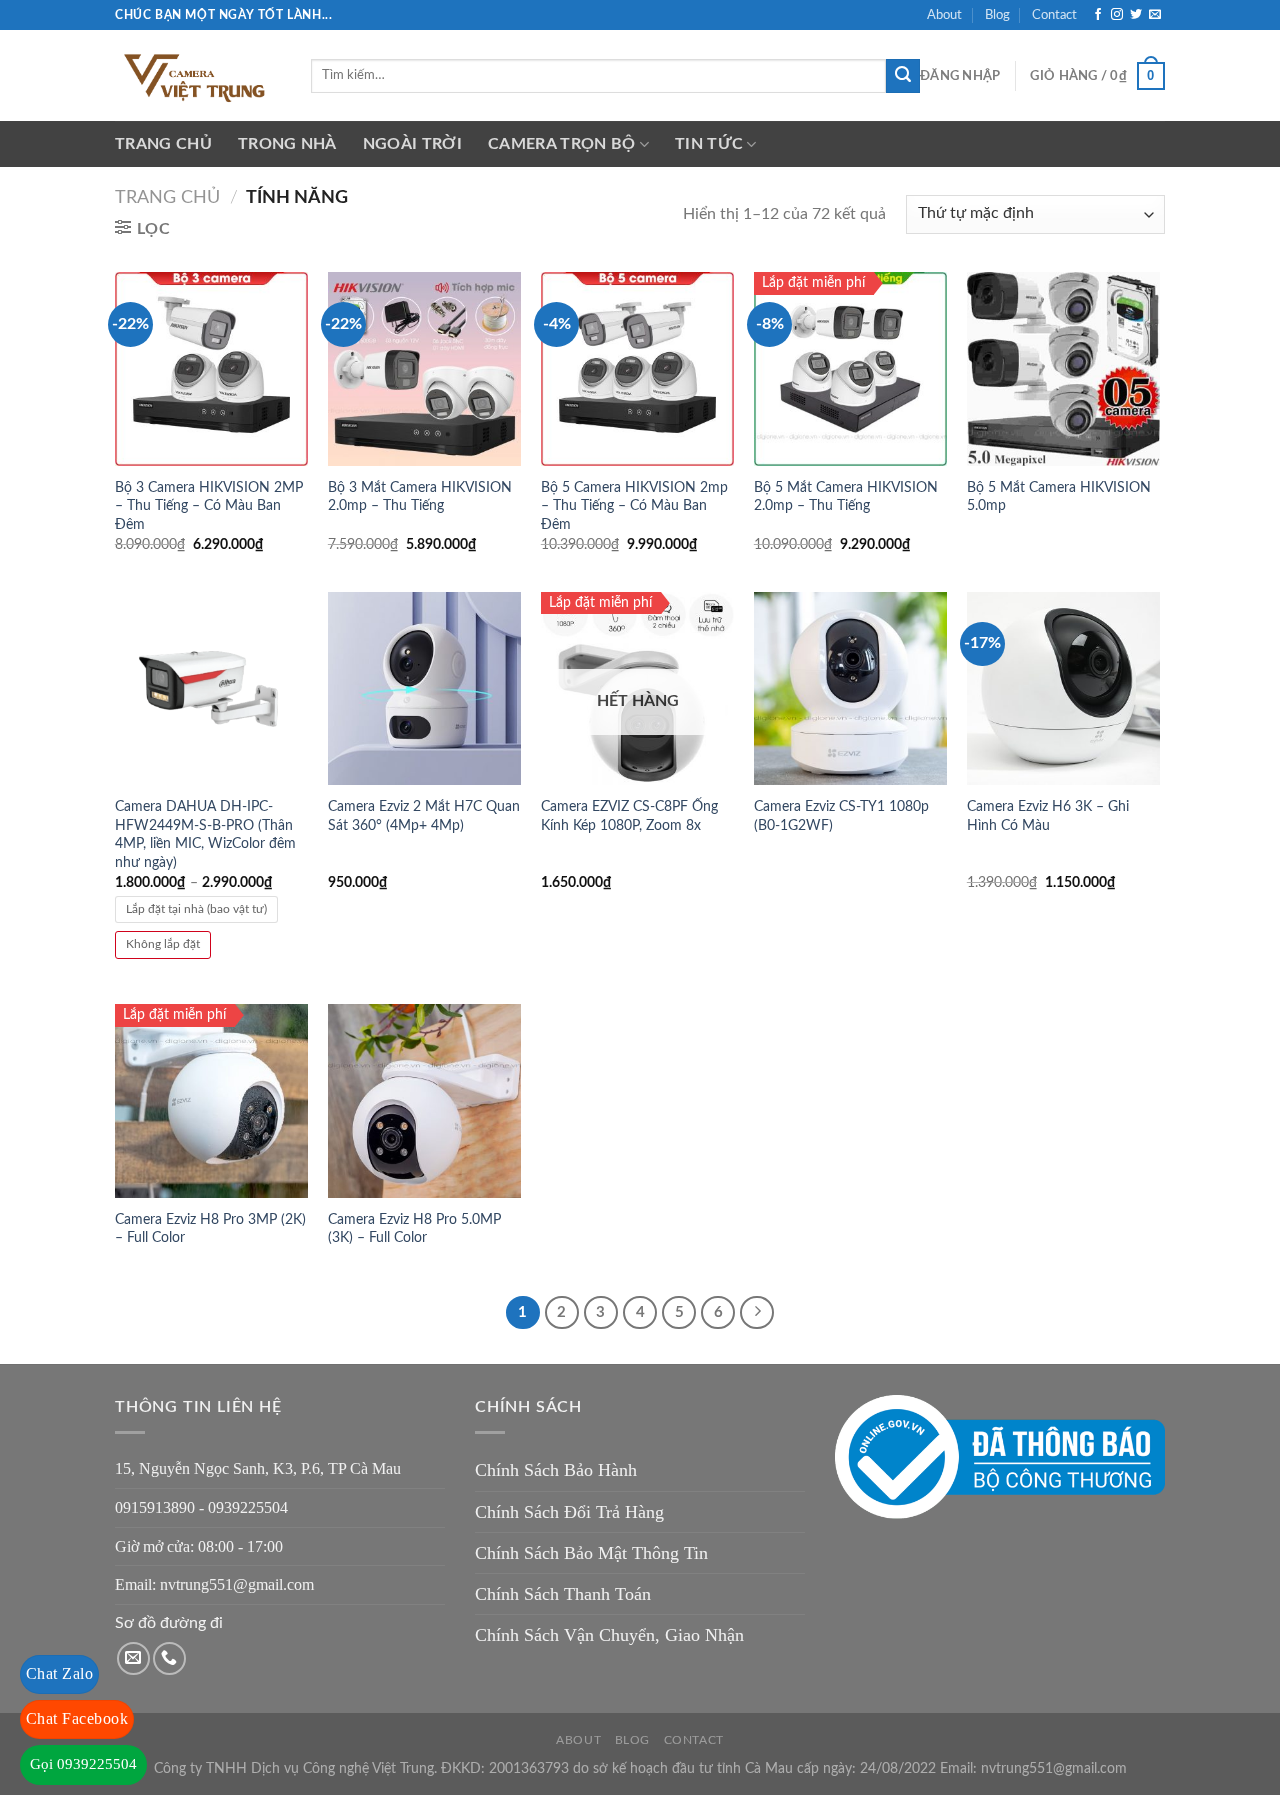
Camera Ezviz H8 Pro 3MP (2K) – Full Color (210, 1229)
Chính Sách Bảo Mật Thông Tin (591, 1553)
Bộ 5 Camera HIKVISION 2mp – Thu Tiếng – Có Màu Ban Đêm (634, 506)
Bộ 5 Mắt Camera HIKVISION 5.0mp (1059, 497)
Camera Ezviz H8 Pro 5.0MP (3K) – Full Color (414, 1229)
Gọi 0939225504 (83, 1764)
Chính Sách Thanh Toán (563, 1594)
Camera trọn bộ (561, 144)
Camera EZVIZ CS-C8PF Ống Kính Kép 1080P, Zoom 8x (629, 816)
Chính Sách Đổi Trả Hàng (569, 1512)
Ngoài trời (412, 144)
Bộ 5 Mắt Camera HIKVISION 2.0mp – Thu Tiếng (846, 497)
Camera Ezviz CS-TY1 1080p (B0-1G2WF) (841, 816)
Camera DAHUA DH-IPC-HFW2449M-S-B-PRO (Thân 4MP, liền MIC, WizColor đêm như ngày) (205, 834)
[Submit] (903, 76)
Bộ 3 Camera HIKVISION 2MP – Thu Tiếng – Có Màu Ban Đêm (209, 506)
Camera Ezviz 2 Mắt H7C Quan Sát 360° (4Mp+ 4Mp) (424, 816)
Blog (997, 15)
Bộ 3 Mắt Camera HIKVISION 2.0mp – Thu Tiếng (420, 497)
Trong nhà (287, 144)
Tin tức (709, 144)
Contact (1054, 15)
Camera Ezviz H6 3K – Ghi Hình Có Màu (1048, 816)
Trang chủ (163, 144)
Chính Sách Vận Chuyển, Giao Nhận (609, 1635)
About (944, 15)
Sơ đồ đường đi (169, 1623)
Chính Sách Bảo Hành (556, 1470)
